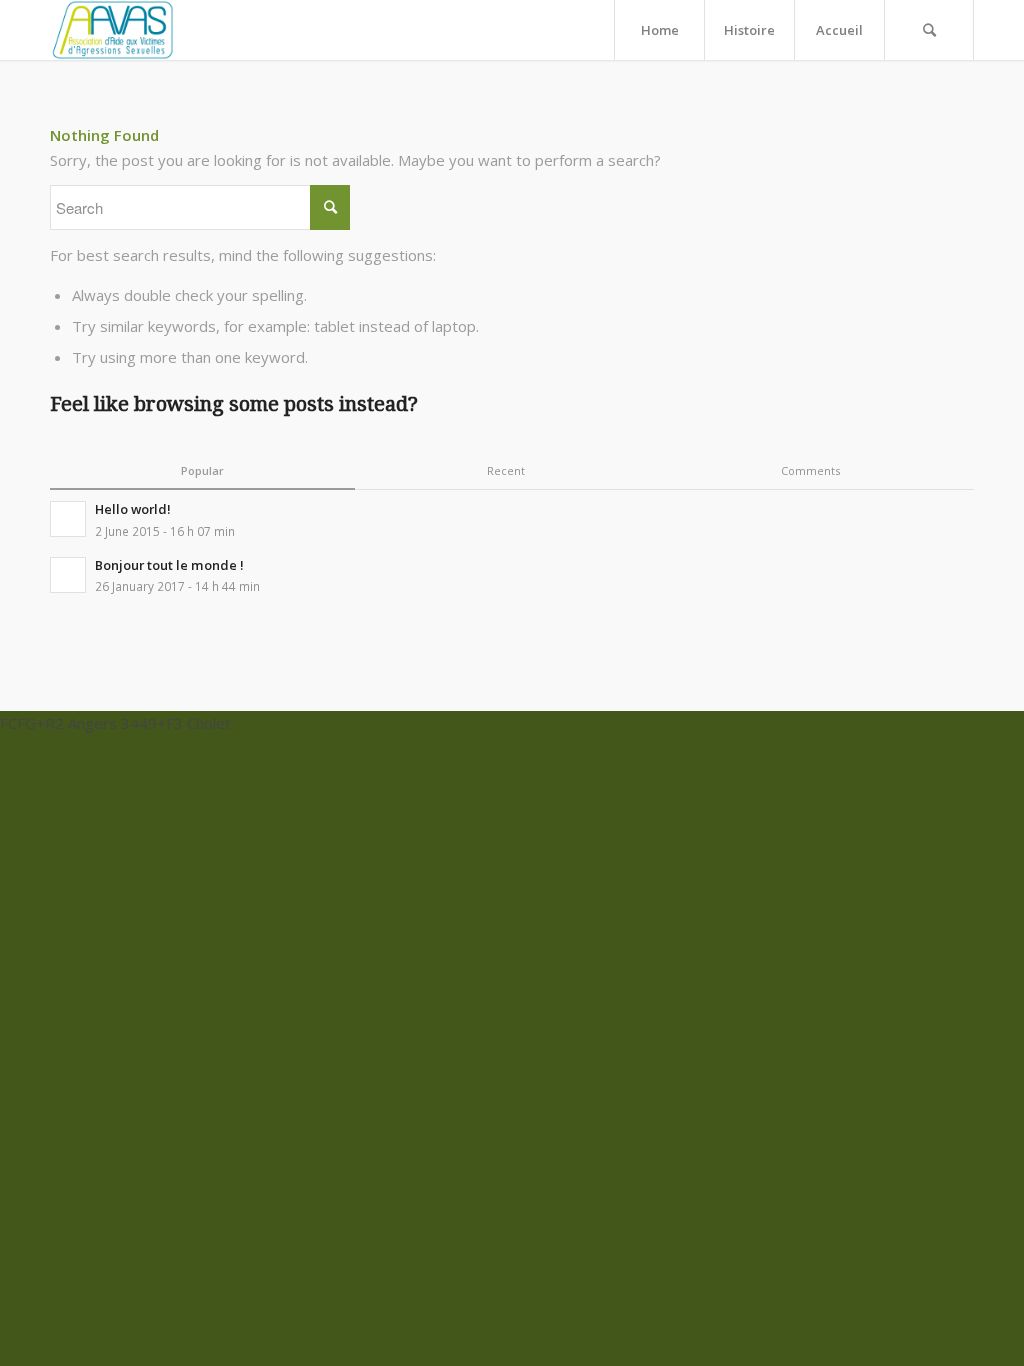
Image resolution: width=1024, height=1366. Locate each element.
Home (660, 30)
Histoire (749, 30)
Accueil (839, 30)
